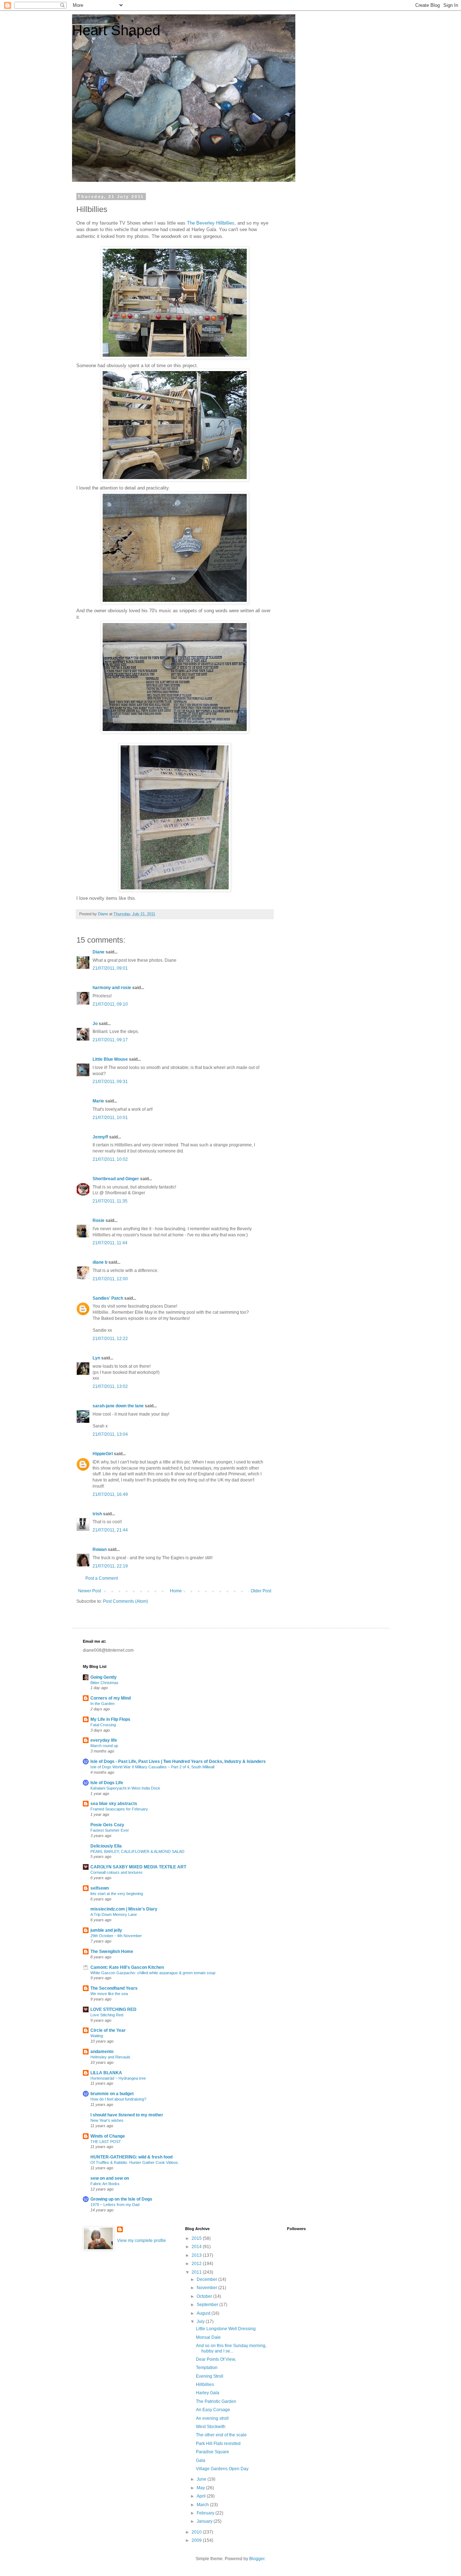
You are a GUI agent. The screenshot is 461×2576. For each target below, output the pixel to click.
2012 (197, 2264)
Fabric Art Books (105, 2184)
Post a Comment (102, 1578)
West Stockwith (211, 2427)
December (207, 2279)
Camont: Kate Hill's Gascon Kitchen (127, 1967)
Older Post (261, 1591)
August (204, 2313)
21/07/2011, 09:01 (110, 968)
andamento (102, 2052)
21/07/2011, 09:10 (110, 1004)
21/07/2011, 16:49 (110, 1494)
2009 (197, 2540)
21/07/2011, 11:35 (110, 1201)
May (201, 2488)
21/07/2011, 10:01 (110, 1118)
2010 (197, 2532)
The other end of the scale (221, 2435)
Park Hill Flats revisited (218, 2444)
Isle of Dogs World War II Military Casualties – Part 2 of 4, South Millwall (152, 1767)
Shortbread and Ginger (116, 1179)
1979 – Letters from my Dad (115, 2205)
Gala (201, 2460)
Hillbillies (205, 2385)
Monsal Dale (208, 2337)
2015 (197, 2238)
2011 (197, 2272)
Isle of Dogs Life (107, 1783)
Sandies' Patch (108, 1298)
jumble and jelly (106, 1930)
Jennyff (100, 1137)
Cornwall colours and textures (117, 1872)
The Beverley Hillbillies (211, 223)
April (202, 2496)
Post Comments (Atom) (126, 1601)
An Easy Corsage (213, 2410)
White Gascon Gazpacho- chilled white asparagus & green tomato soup (153, 1973)
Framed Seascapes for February (119, 1809)
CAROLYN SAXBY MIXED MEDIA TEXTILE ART (138, 1867)
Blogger (257, 2559)
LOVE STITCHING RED (113, 2009)
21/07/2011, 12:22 (110, 1339)
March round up (104, 1746)
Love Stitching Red (107, 2015)
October (205, 2296)
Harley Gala (208, 2393)
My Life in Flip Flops (110, 1719)
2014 (197, 2247)
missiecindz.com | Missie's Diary (124, 1909)
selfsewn (100, 1888)
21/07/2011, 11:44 (110, 1243)
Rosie (99, 1221)
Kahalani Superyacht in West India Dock (125, 1788)
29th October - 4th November (116, 1936)
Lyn (96, 1358)
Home (176, 1591)
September (208, 2305)
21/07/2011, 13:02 (110, 1386)
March (203, 2505)
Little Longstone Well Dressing (226, 2329)
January (205, 2521)
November (207, 2288)
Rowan (100, 1549)
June (202, 2479)
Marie (98, 1101)
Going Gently (104, 1677)
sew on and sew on (110, 2178)
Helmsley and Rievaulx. (111, 2057)
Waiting (97, 2036)
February (206, 2513)
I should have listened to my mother (127, 2115)
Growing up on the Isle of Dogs (121, 2199)
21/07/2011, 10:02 (110, 1159)
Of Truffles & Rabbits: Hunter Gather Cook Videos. (135, 2162)
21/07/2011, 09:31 (110, 1082)
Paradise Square (212, 2452)
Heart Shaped (116, 30)
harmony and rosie (112, 988)
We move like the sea (109, 1994)
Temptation (207, 2368)
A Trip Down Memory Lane (114, 1914)
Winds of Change (108, 2136)
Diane (99, 952)
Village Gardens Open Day (222, 2469)
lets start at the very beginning (117, 1894)
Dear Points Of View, (216, 2359)
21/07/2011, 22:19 (110, 1566)
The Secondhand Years (114, 1988)
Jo (95, 1024)
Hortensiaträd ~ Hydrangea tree (118, 2078)
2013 (197, 2255)
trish (97, 1514)
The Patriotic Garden (216, 2401)
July (201, 2322)
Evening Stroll (210, 2376)
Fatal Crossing (103, 1725)
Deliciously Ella (106, 1846)
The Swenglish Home (112, 1952)
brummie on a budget (112, 2094)
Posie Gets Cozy (107, 1825)
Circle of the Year (108, 2030)
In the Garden (102, 1704)
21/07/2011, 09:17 (110, 1040)
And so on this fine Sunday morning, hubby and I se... (231, 2348)
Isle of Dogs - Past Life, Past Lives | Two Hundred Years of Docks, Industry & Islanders (178, 1761)
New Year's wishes (107, 2120)
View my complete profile (142, 2241)
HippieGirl (103, 1454)
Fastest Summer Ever (110, 1830)
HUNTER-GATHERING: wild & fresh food (131, 2157)
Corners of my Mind (111, 1698)
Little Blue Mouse (110, 1059)
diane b (100, 1262)
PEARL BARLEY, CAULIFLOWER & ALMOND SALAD (137, 1851)
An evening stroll (212, 2418)
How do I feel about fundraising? (118, 2099)
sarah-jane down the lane (118, 1406)
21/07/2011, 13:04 (110, 1434)
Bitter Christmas (104, 1683)
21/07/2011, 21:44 (110, 1530)
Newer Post (89, 1591)
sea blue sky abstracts (114, 1804)
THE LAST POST (106, 2142)
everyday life (104, 1740)
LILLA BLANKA (106, 2073)
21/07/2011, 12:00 (110, 1279)
